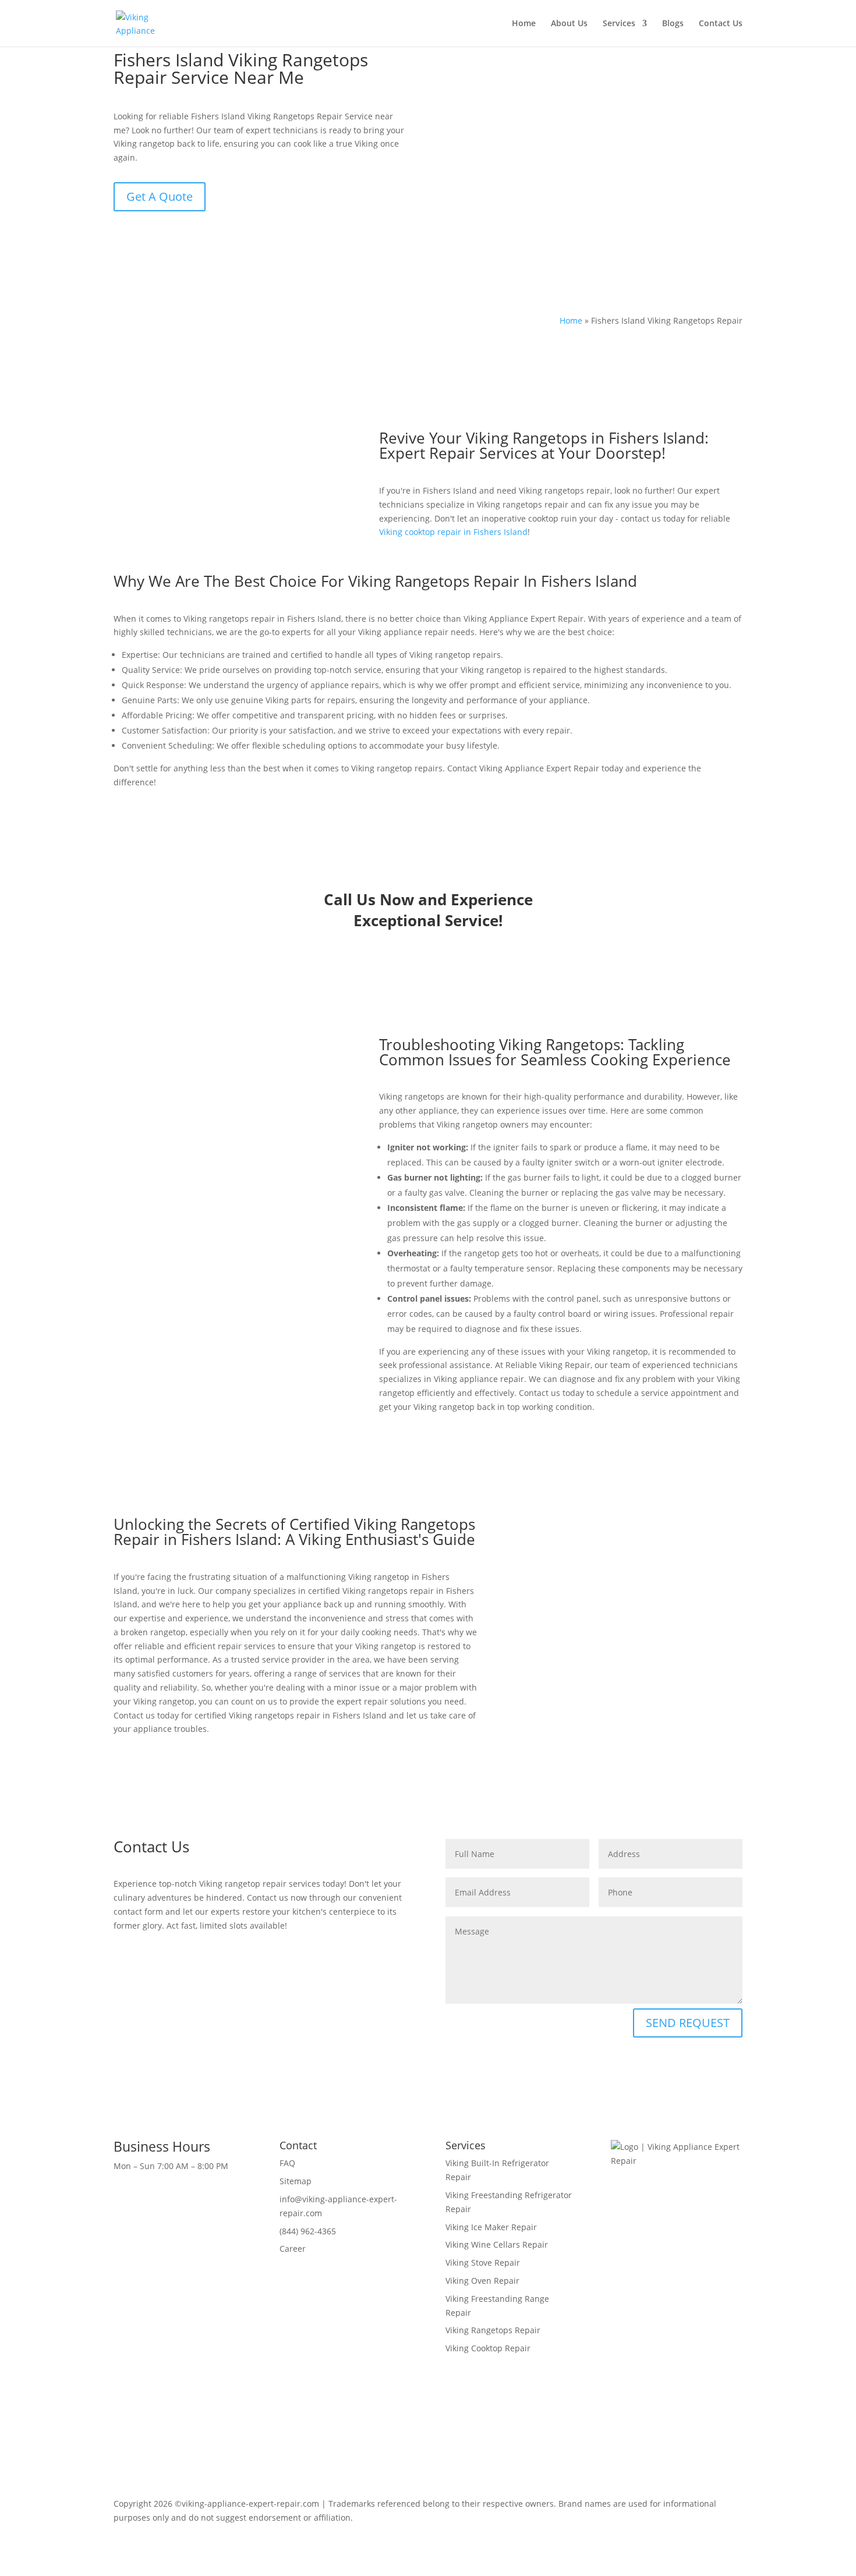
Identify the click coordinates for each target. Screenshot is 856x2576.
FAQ (287, 2163)
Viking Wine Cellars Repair (497, 2244)
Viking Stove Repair (483, 2263)
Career (293, 2249)
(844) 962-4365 (308, 2231)
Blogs (673, 24)
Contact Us (721, 24)
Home (524, 24)
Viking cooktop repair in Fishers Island (453, 532)
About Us (569, 24)
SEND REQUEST (688, 2023)
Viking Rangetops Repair (493, 2330)
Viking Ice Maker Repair (491, 2227)
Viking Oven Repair (482, 2281)
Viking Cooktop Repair (488, 2348)
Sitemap (296, 2181)
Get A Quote (160, 196)
